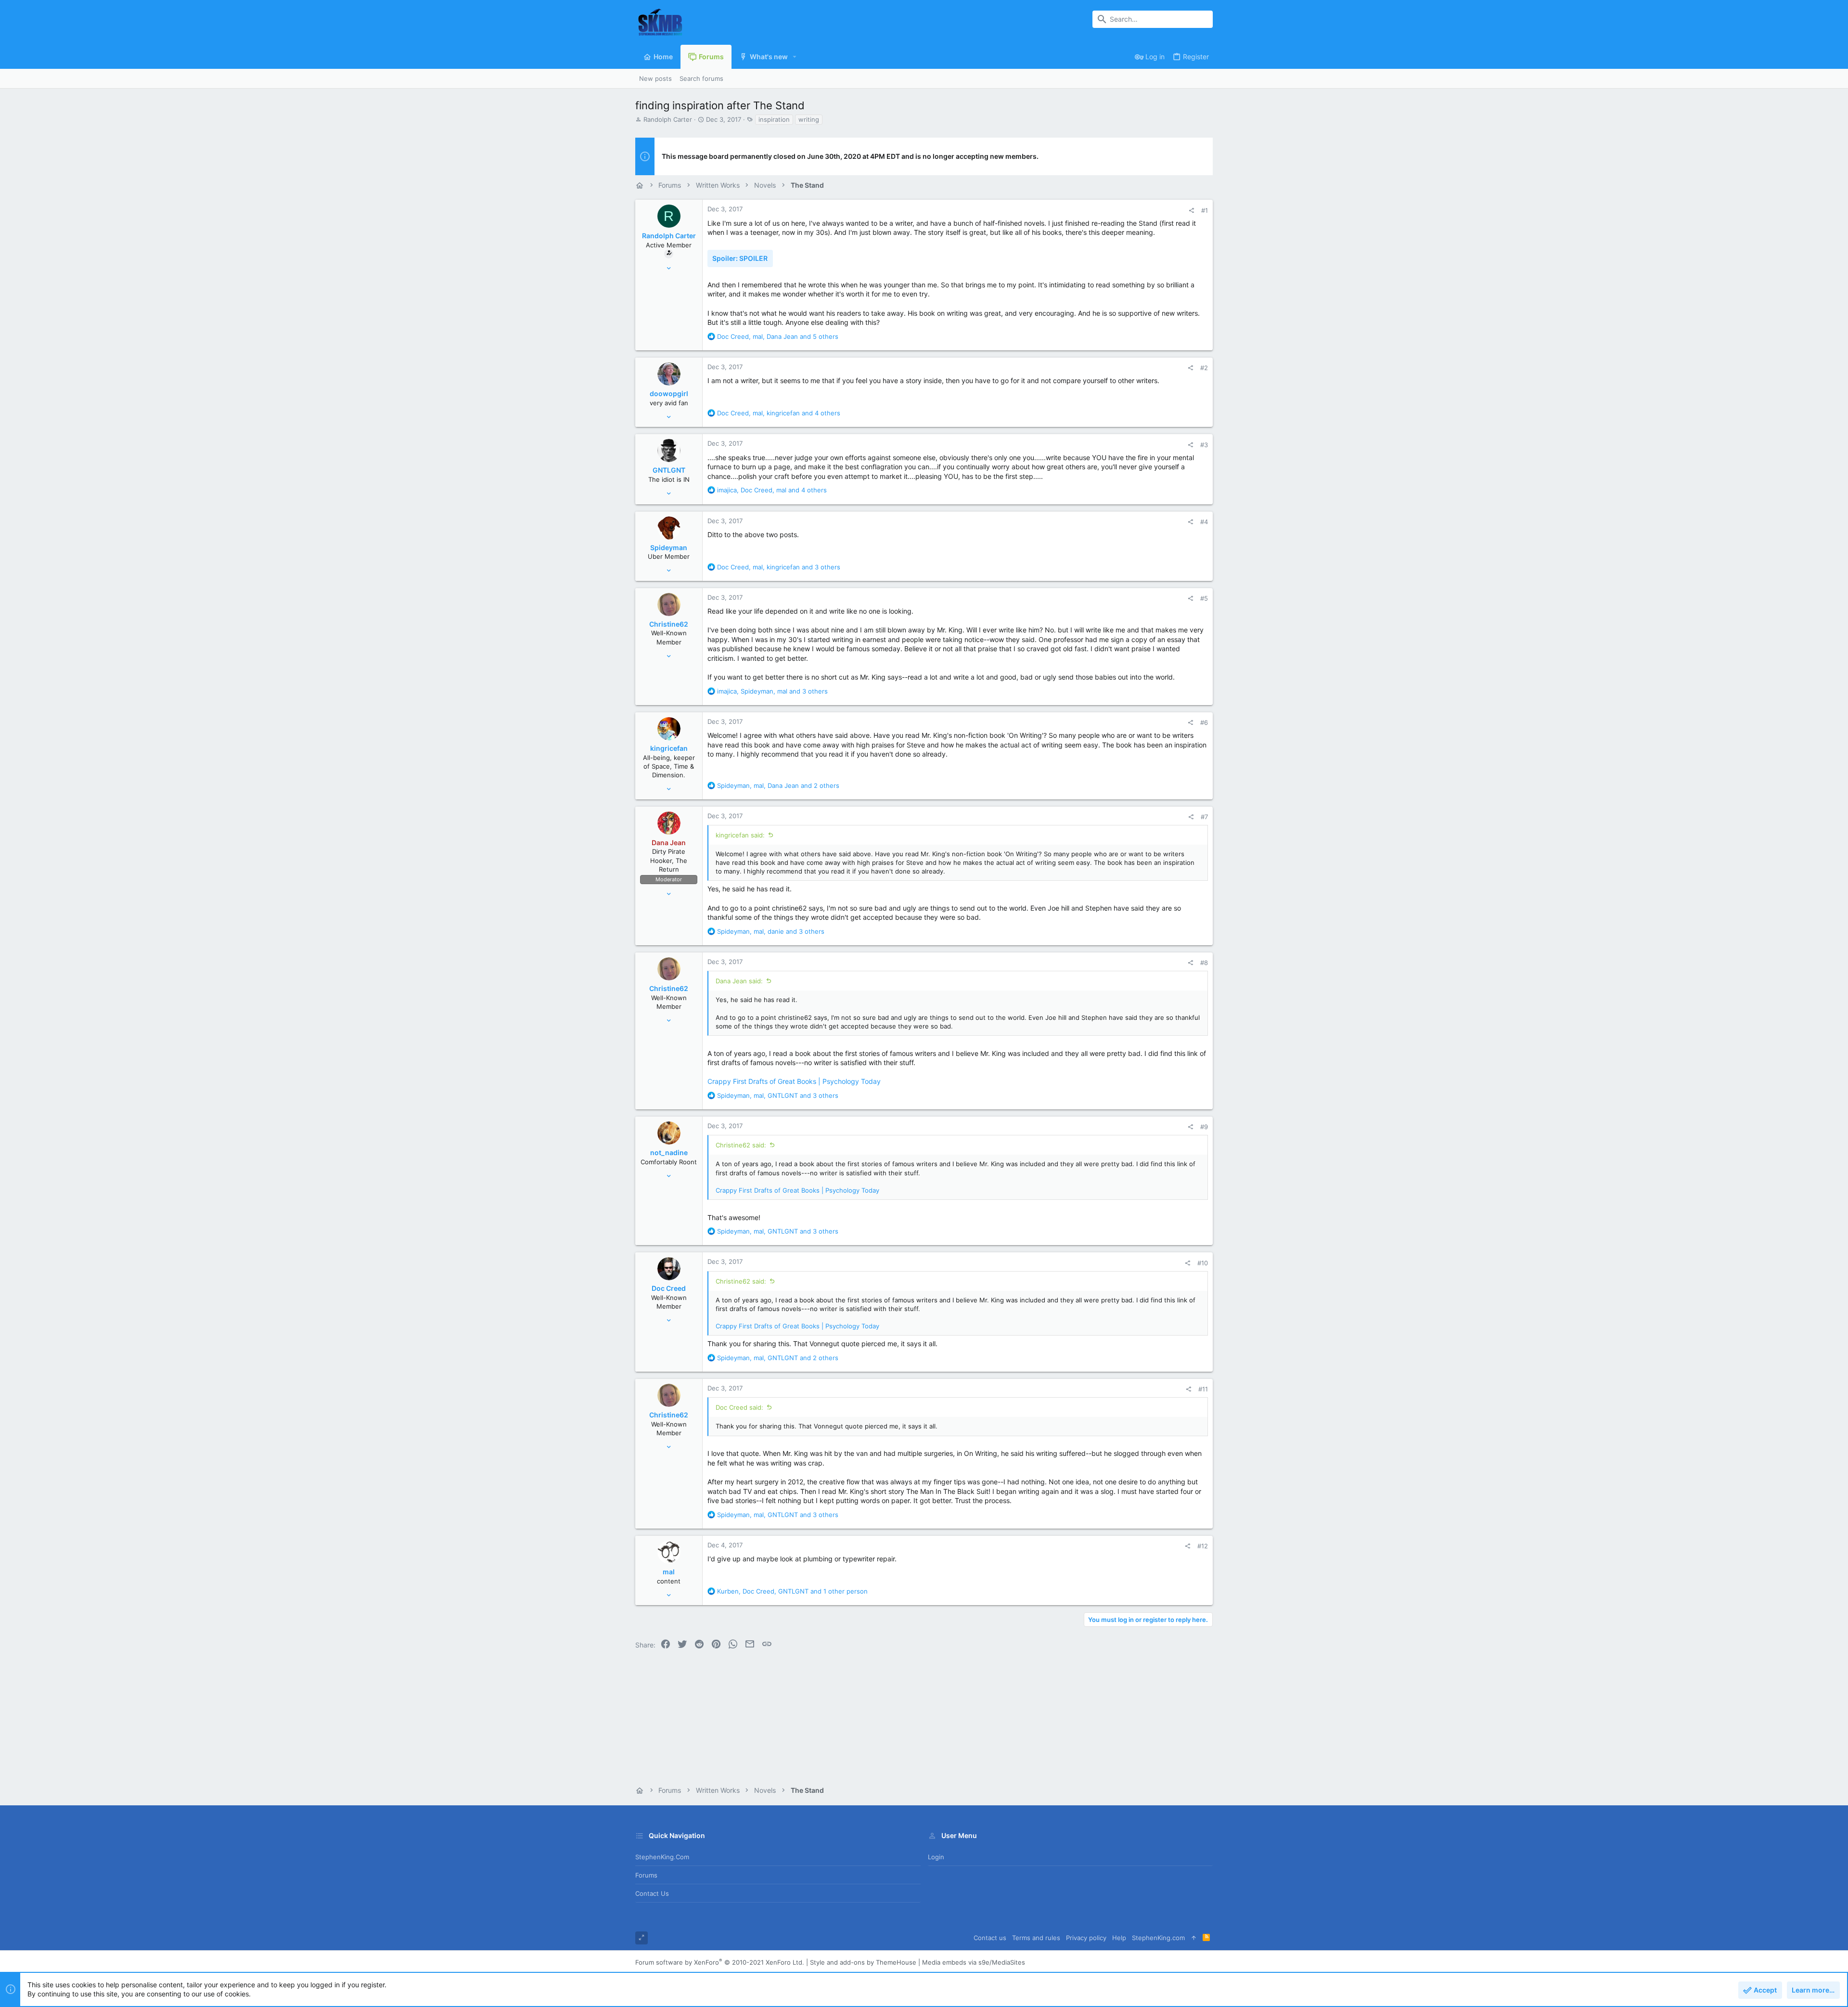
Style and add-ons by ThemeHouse (863, 1962)
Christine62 (669, 624)
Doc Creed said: (739, 1407)
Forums (646, 1875)
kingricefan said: (740, 835)
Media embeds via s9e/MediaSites (974, 1962)
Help (1119, 1938)
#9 (1204, 1127)
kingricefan (669, 748)
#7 (1204, 817)
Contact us (652, 1893)
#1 (1205, 210)
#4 (1204, 522)
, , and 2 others (778, 785)
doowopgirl (669, 393)
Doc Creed (669, 1288)
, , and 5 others (778, 336)
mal (669, 1572)
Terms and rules (1036, 1938)
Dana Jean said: (739, 981)
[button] (795, 57)
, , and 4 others (779, 413)
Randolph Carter (668, 119)
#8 (1204, 963)
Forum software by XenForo (720, 1962)
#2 (1204, 368)
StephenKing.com (662, 1857)
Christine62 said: (741, 1145)
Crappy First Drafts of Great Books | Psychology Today (794, 1081)
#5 (1204, 598)
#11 (1203, 1389)
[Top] (1194, 1938)
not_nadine (669, 1152)
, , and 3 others (779, 567)
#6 (1204, 722)
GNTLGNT (669, 470)
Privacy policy (1086, 1938)
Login (936, 1857)
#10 (1203, 1263)
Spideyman (669, 547)
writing (809, 119)
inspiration (774, 119)
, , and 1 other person (792, 1591)
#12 (1203, 1546)
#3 (1204, 445)
